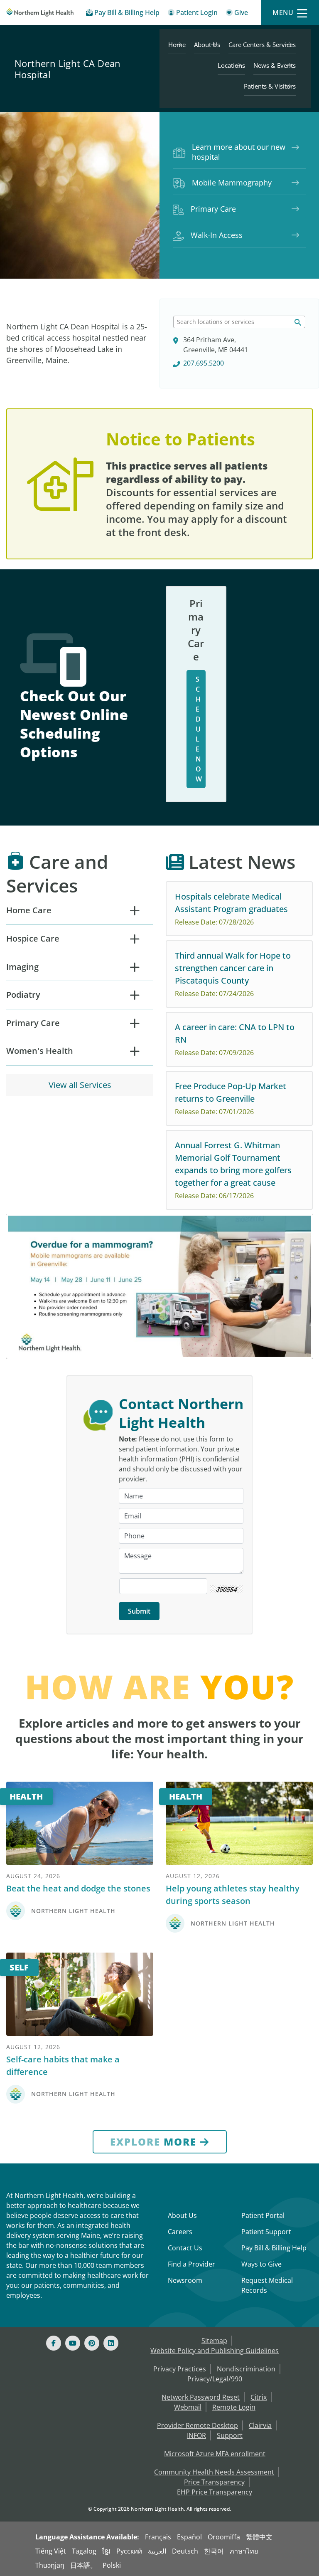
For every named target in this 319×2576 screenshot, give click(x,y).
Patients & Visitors (270, 86)
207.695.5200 (204, 363)
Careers (180, 2232)
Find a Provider (191, 2264)
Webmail (188, 2407)
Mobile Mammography (232, 183)
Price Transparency (214, 2482)
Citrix (259, 2397)
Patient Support (266, 2232)
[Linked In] (111, 2343)
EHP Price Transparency (215, 2492)
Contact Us (185, 2248)
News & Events (275, 65)
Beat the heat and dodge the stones (78, 1888)
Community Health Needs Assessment (214, 2472)
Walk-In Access (217, 235)
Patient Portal (263, 2215)
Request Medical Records (267, 2285)
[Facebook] (54, 2343)
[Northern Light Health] (40, 12)
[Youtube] (73, 2343)
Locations (231, 65)
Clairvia (260, 2425)
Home (177, 44)
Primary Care (213, 209)
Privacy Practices (180, 2369)
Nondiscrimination (246, 2369)
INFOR (196, 2435)
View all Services (80, 1085)
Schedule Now (199, 729)
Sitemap (214, 2341)
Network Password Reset (201, 2397)
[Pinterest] (92, 2343)
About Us (207, 44)
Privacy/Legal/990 (215, 2379)
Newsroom (185, 2280)
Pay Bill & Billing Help (274, 2248)
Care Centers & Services (262, 44)
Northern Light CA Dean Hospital (68, 69)
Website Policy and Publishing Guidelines (215, 2351)
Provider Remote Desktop (198, 2425)
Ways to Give (261, 2264)
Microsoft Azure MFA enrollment (215, 2454)
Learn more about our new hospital (239, 152)
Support (230, 2435)
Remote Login (234, 2407)
